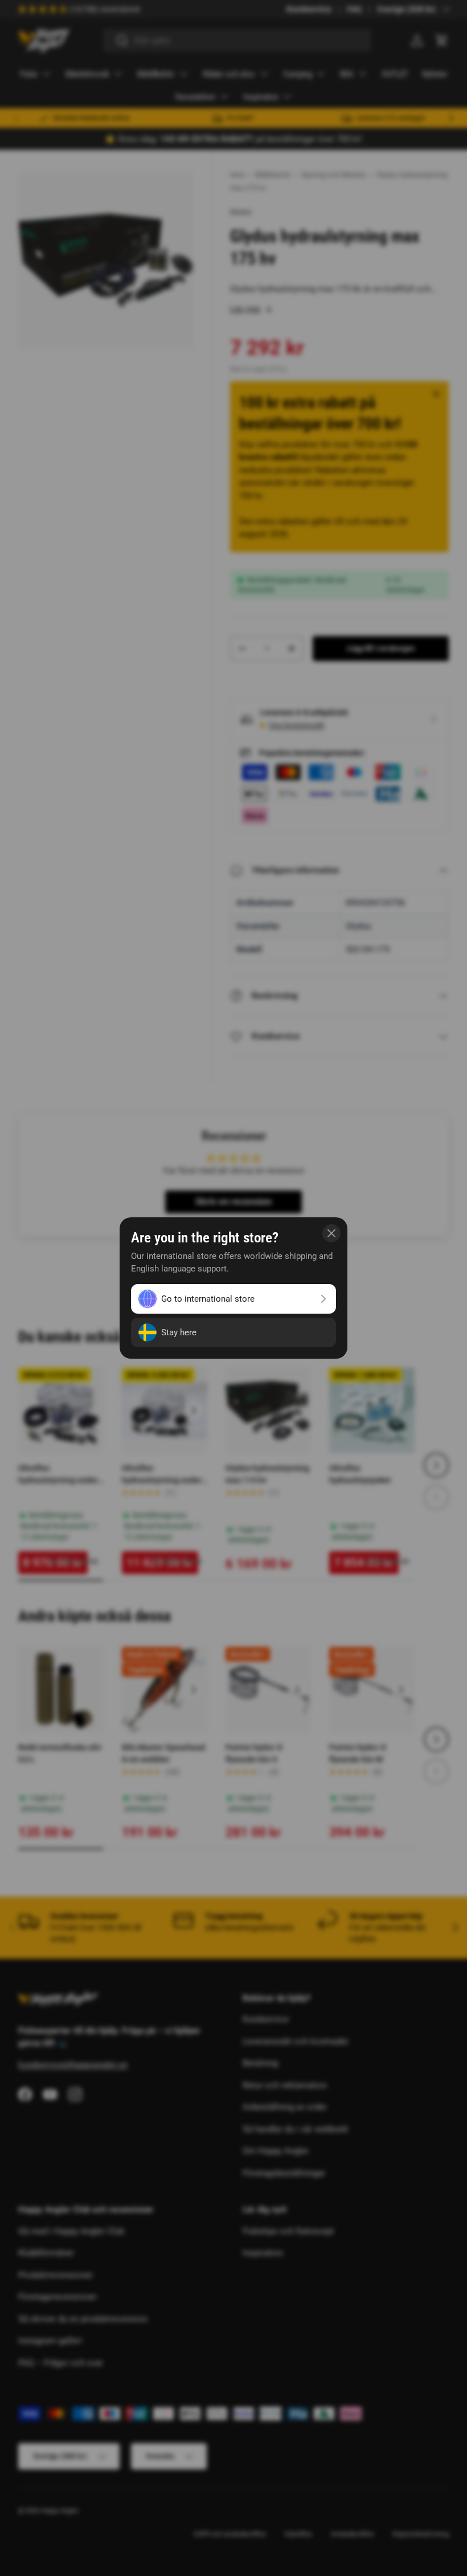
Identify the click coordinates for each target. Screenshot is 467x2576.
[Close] (331, 1233)
